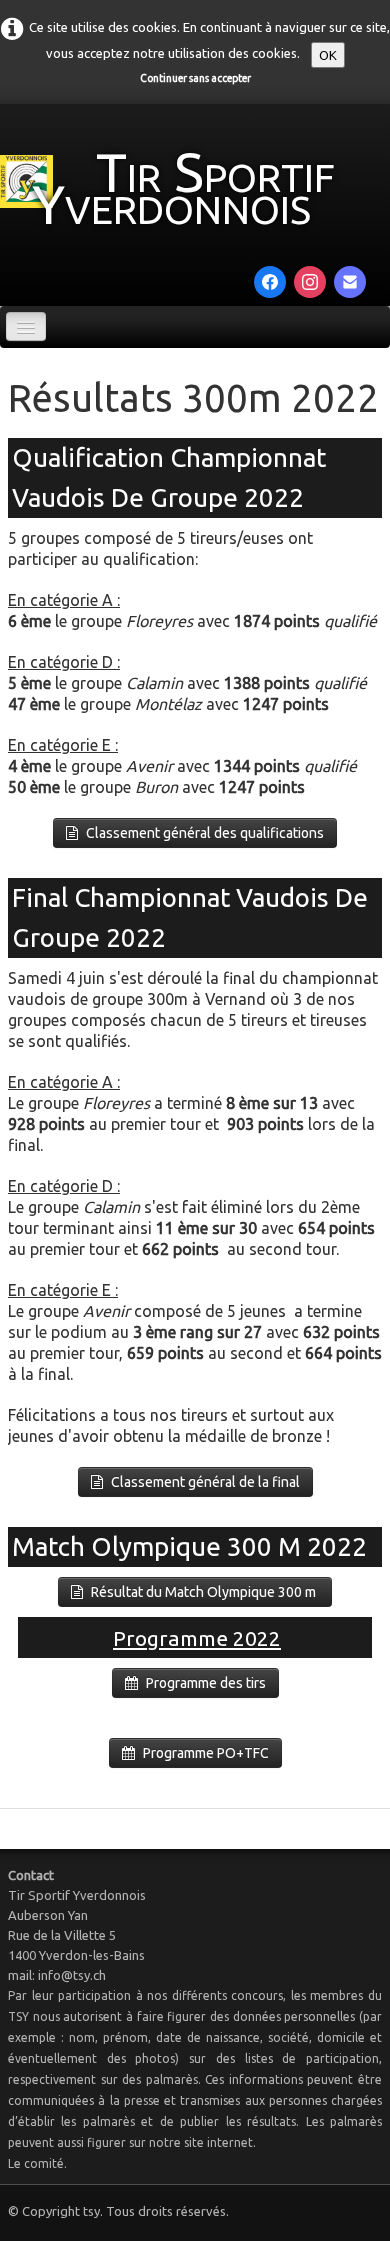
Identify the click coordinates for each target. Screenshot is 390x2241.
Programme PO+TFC (206, 1753)
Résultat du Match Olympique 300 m (205, 1592)
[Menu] (26, 326)
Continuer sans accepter (195, 78)
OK (328, 55)
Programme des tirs (206, 1683)
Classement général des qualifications (205, 833)
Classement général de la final (205, 1482)
